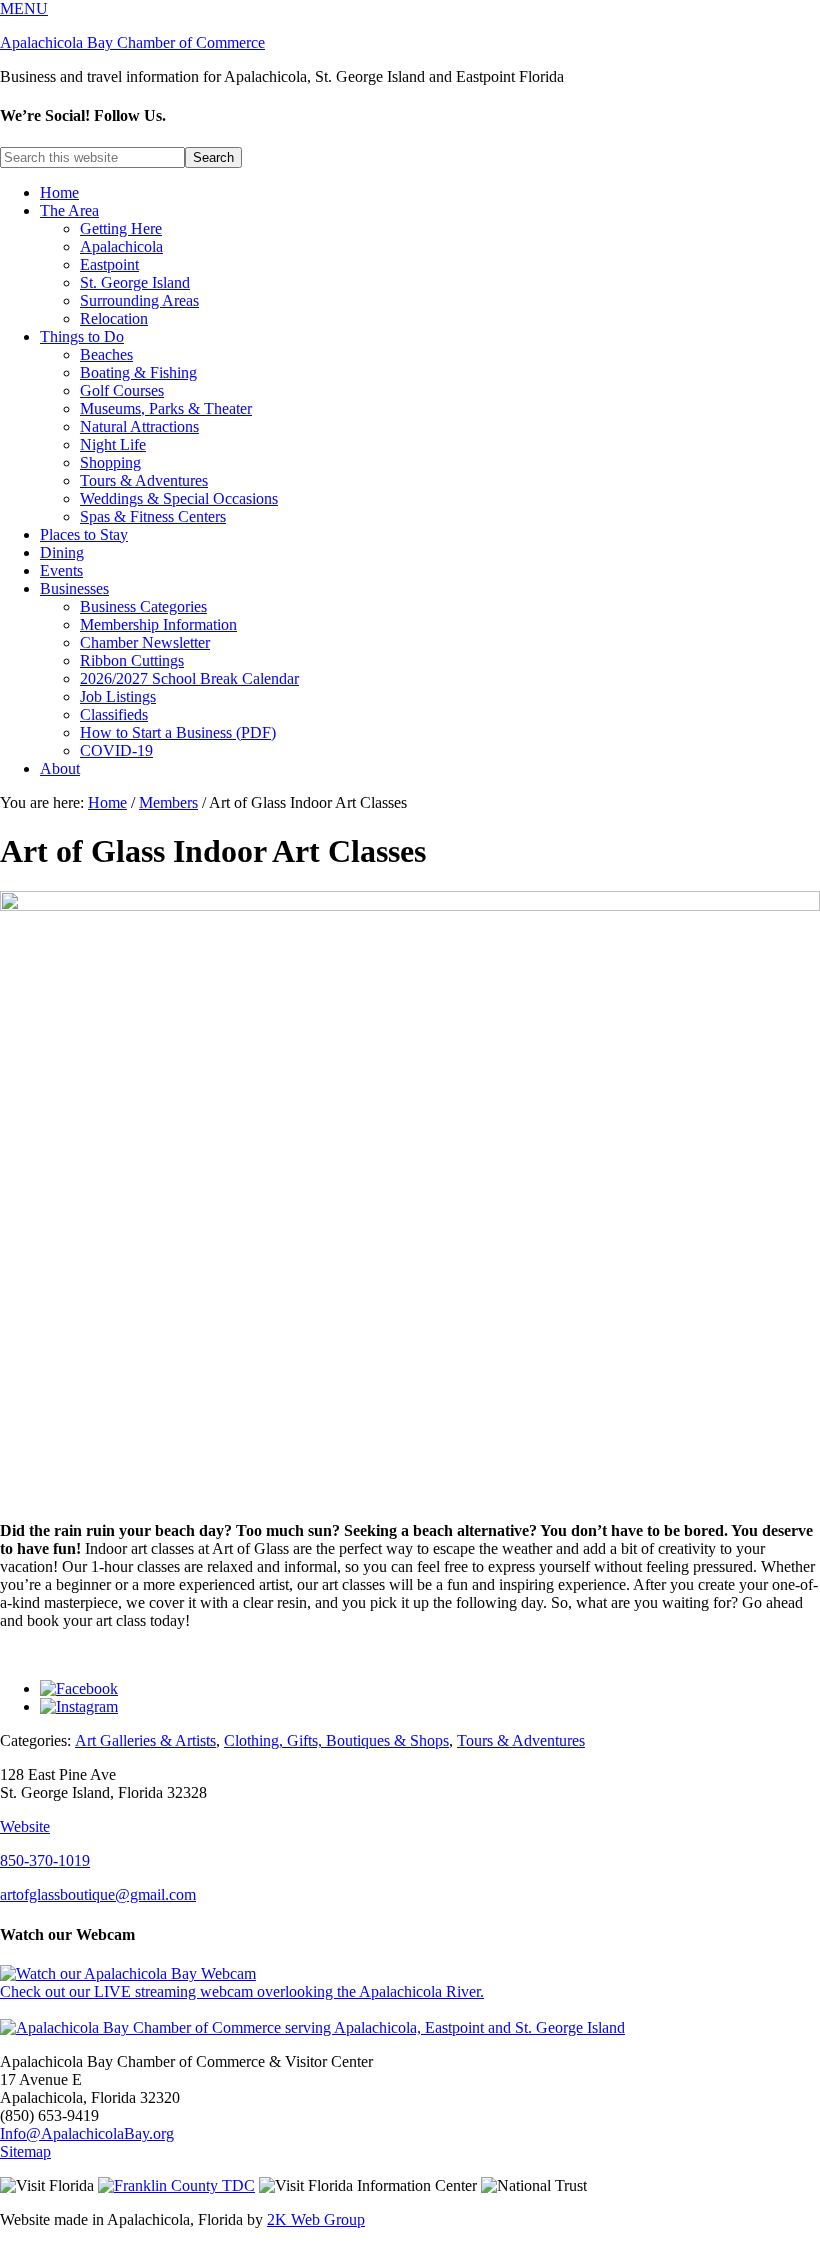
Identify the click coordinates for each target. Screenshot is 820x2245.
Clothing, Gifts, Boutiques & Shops (336, 1740)
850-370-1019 (45, 1860)
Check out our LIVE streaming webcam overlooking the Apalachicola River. (242, 1991)
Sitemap (25, 2151)
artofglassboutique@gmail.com (98, 1894)
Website (25, 1826)
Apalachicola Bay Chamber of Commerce (132, 42)
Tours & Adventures (521, 1740)
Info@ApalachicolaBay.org (87, 2133)
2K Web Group (316, 2219)
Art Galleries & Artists (145, 1740)
